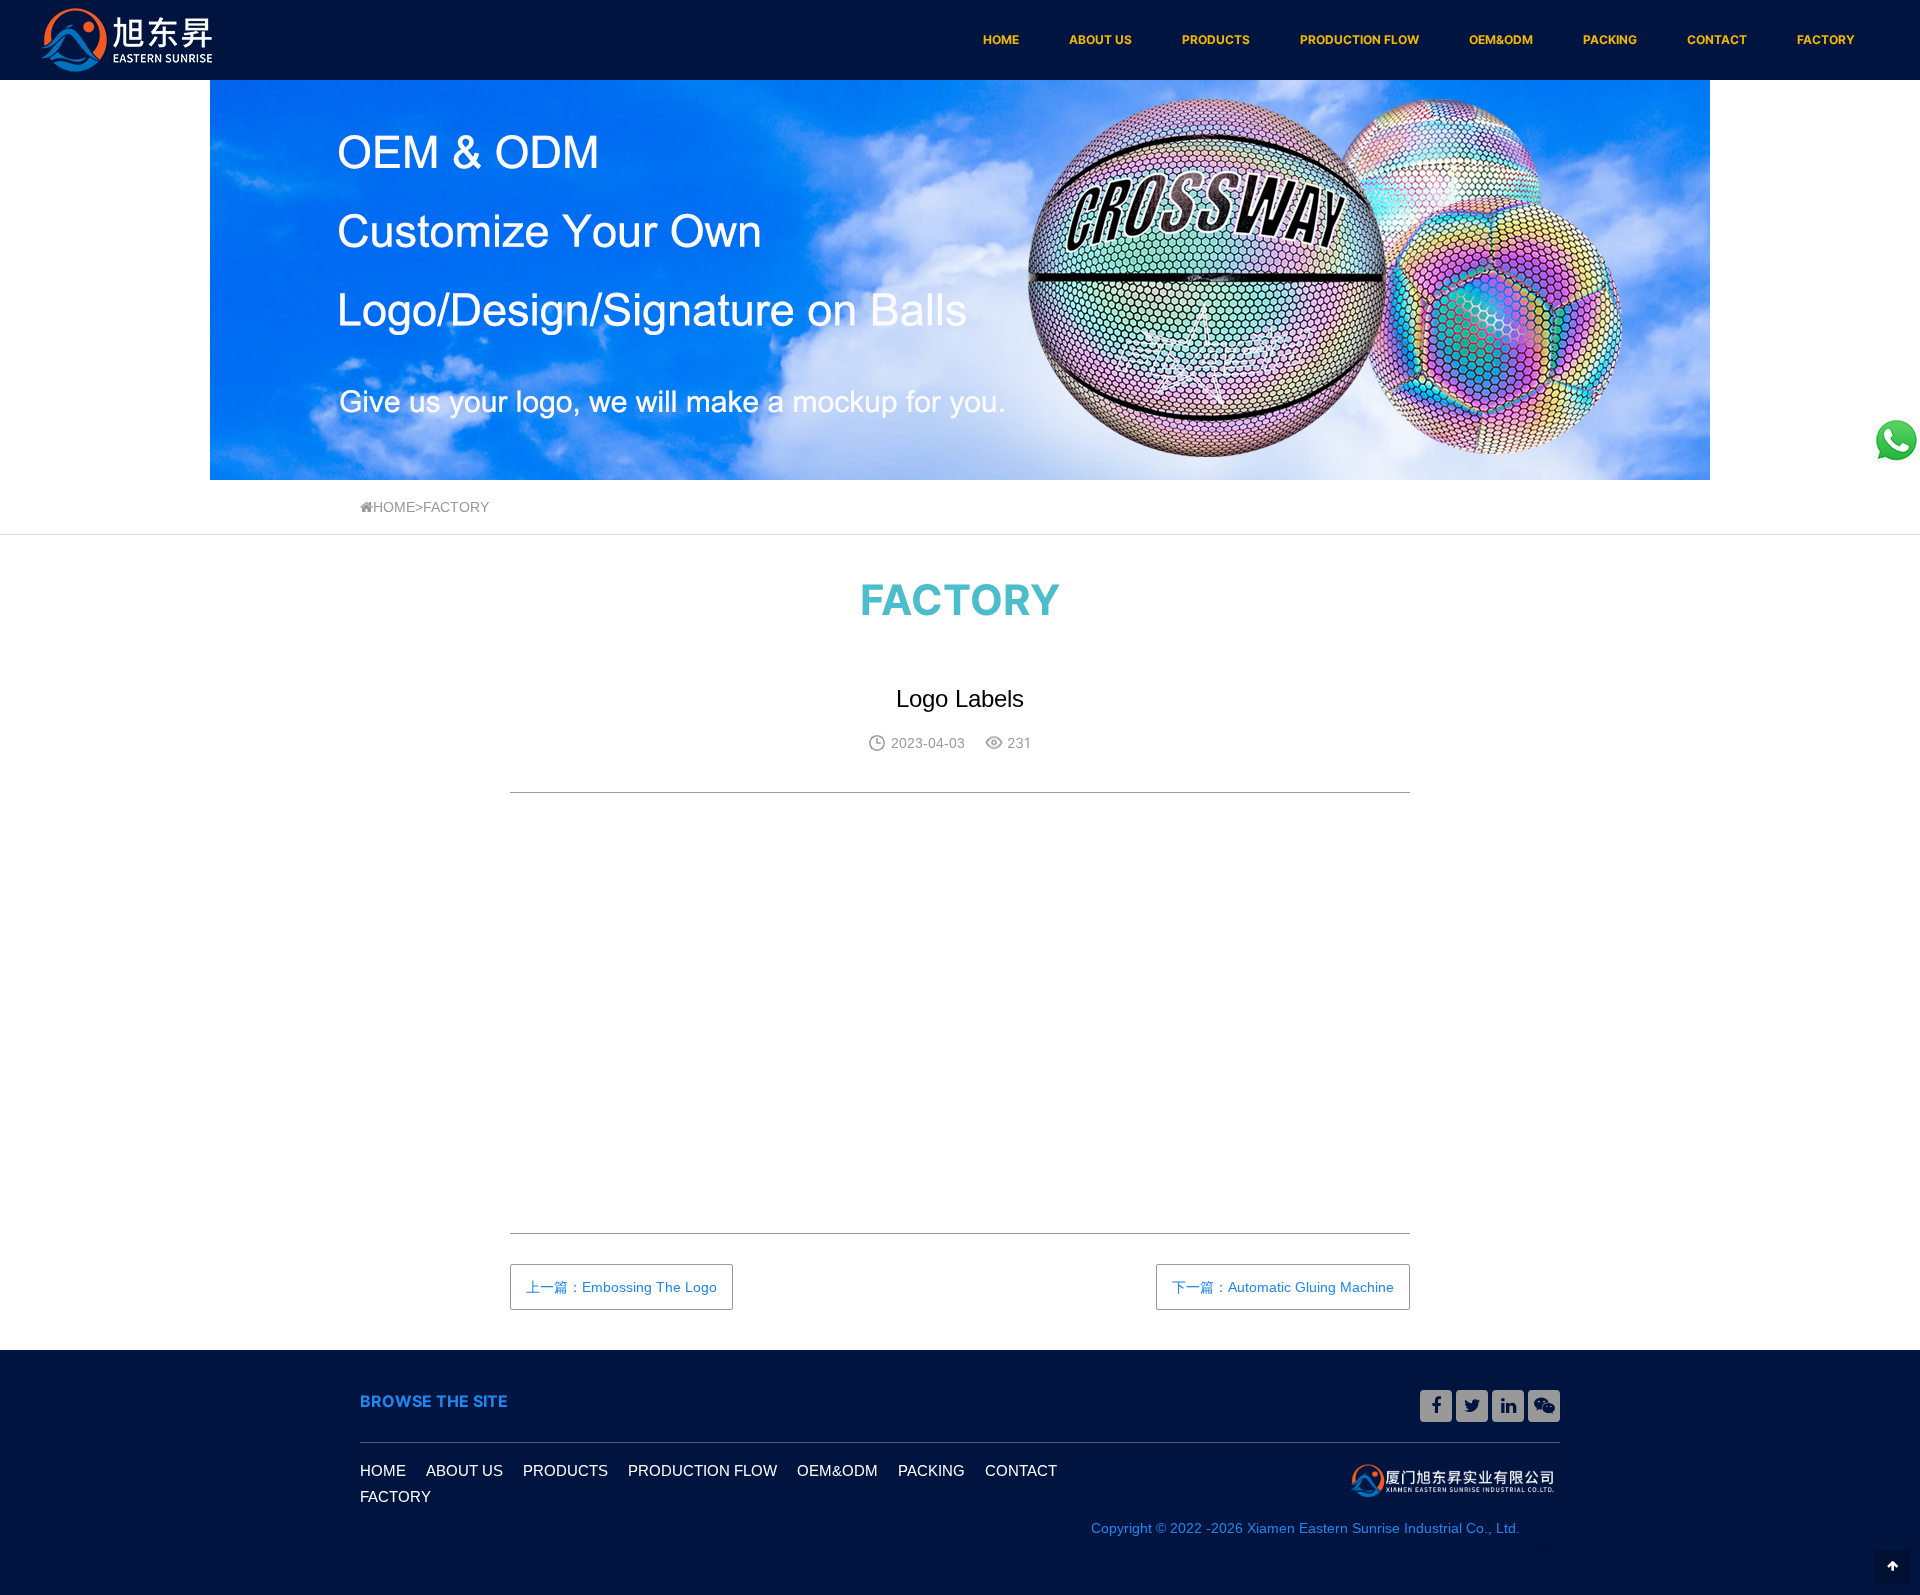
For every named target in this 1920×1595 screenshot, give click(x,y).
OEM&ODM (1501, 39)
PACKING (1610, 39)
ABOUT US (1100, 39)
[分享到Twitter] (1472, 1406)
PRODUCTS (1216, 39)
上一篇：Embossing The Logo (621, 1287)
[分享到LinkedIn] (1508, 1406)
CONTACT (1717, 39)
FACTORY (1826, 39)
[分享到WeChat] (1544, 1406)
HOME (1001, 39)
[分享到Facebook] (1436, 1406)
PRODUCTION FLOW (1359, 39)
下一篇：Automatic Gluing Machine (1283, 1287)
